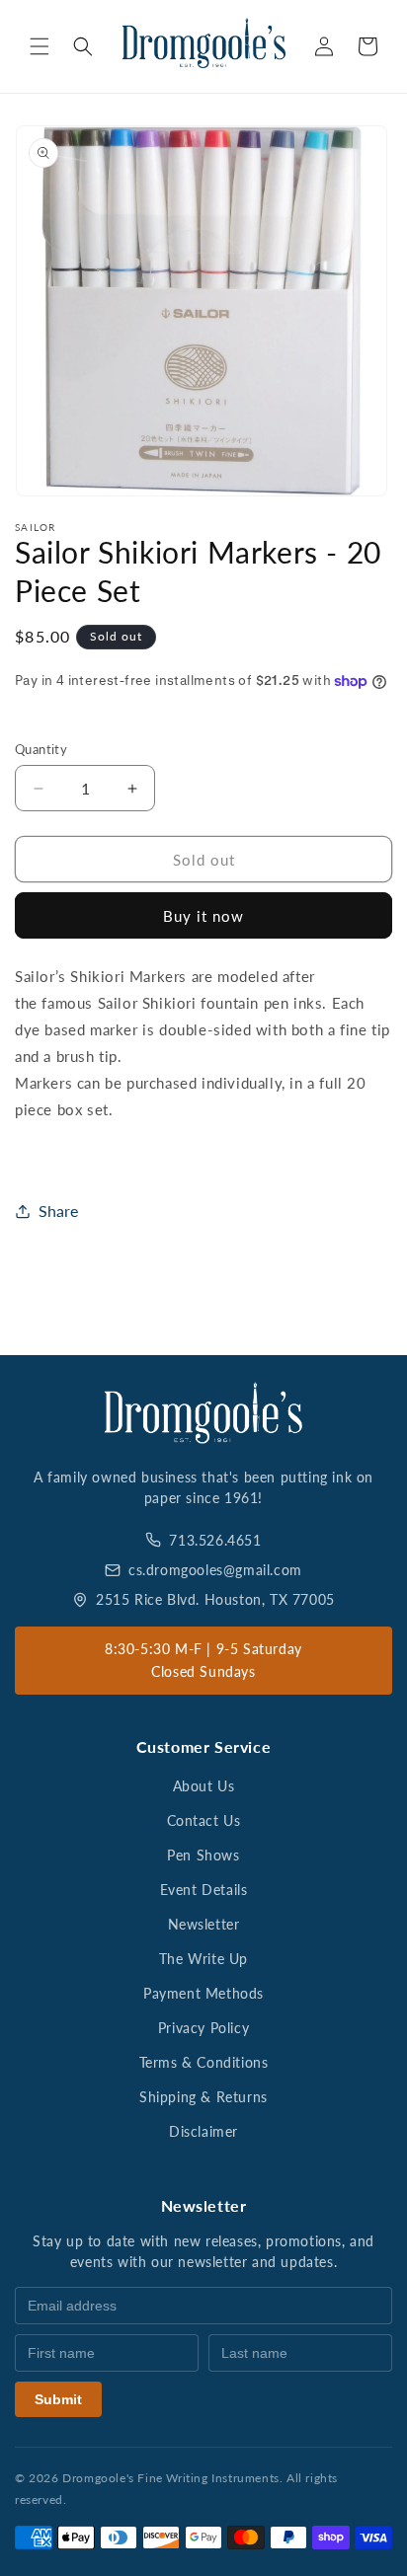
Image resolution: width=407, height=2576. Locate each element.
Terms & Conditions (204, 2062)
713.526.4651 (215, 1540)
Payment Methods (203, 1993)
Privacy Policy (203, 2028)
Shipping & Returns (203, 2097)
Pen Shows (203, 1855)
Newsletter (204, 1924)
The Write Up (203, 1959)
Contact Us (204, 1820)
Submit (58, 2399)
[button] (40, 46)
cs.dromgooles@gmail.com (215, 1570)
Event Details (204, 1890)
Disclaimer (203, 2131)
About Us (204, 1786)
